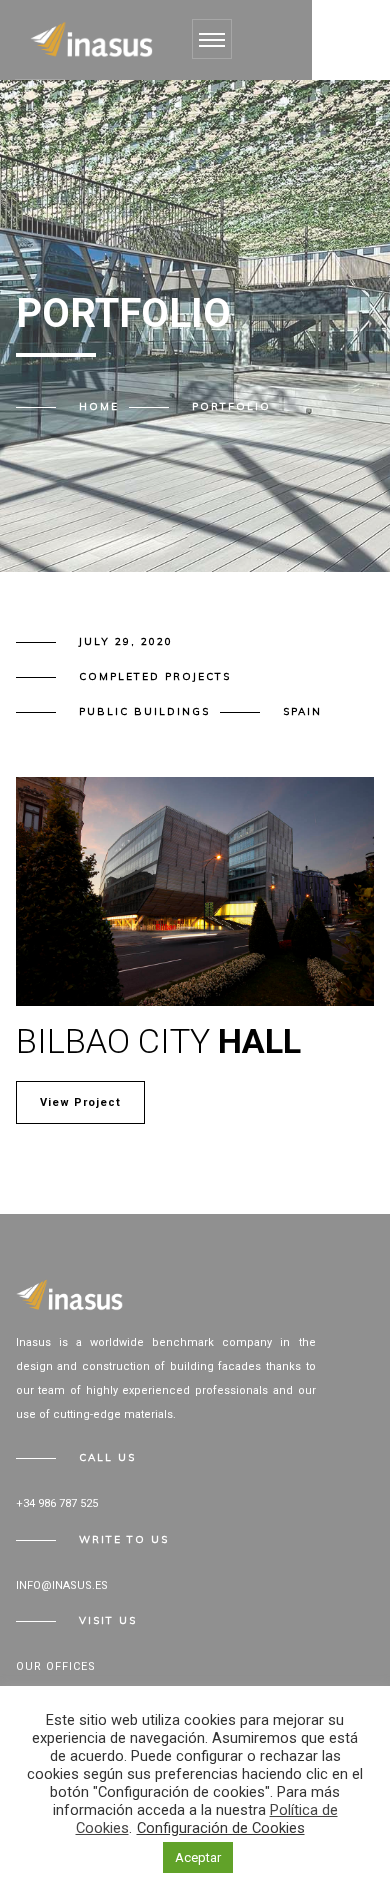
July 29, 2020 (126, 641)
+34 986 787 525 (57, 1503)
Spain (302, 711)
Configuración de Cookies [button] (221, 1828)
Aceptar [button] (198, 1857)
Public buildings (144, 711)
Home (99, 406)
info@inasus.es (62, 1585)
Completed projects (155, 676)
